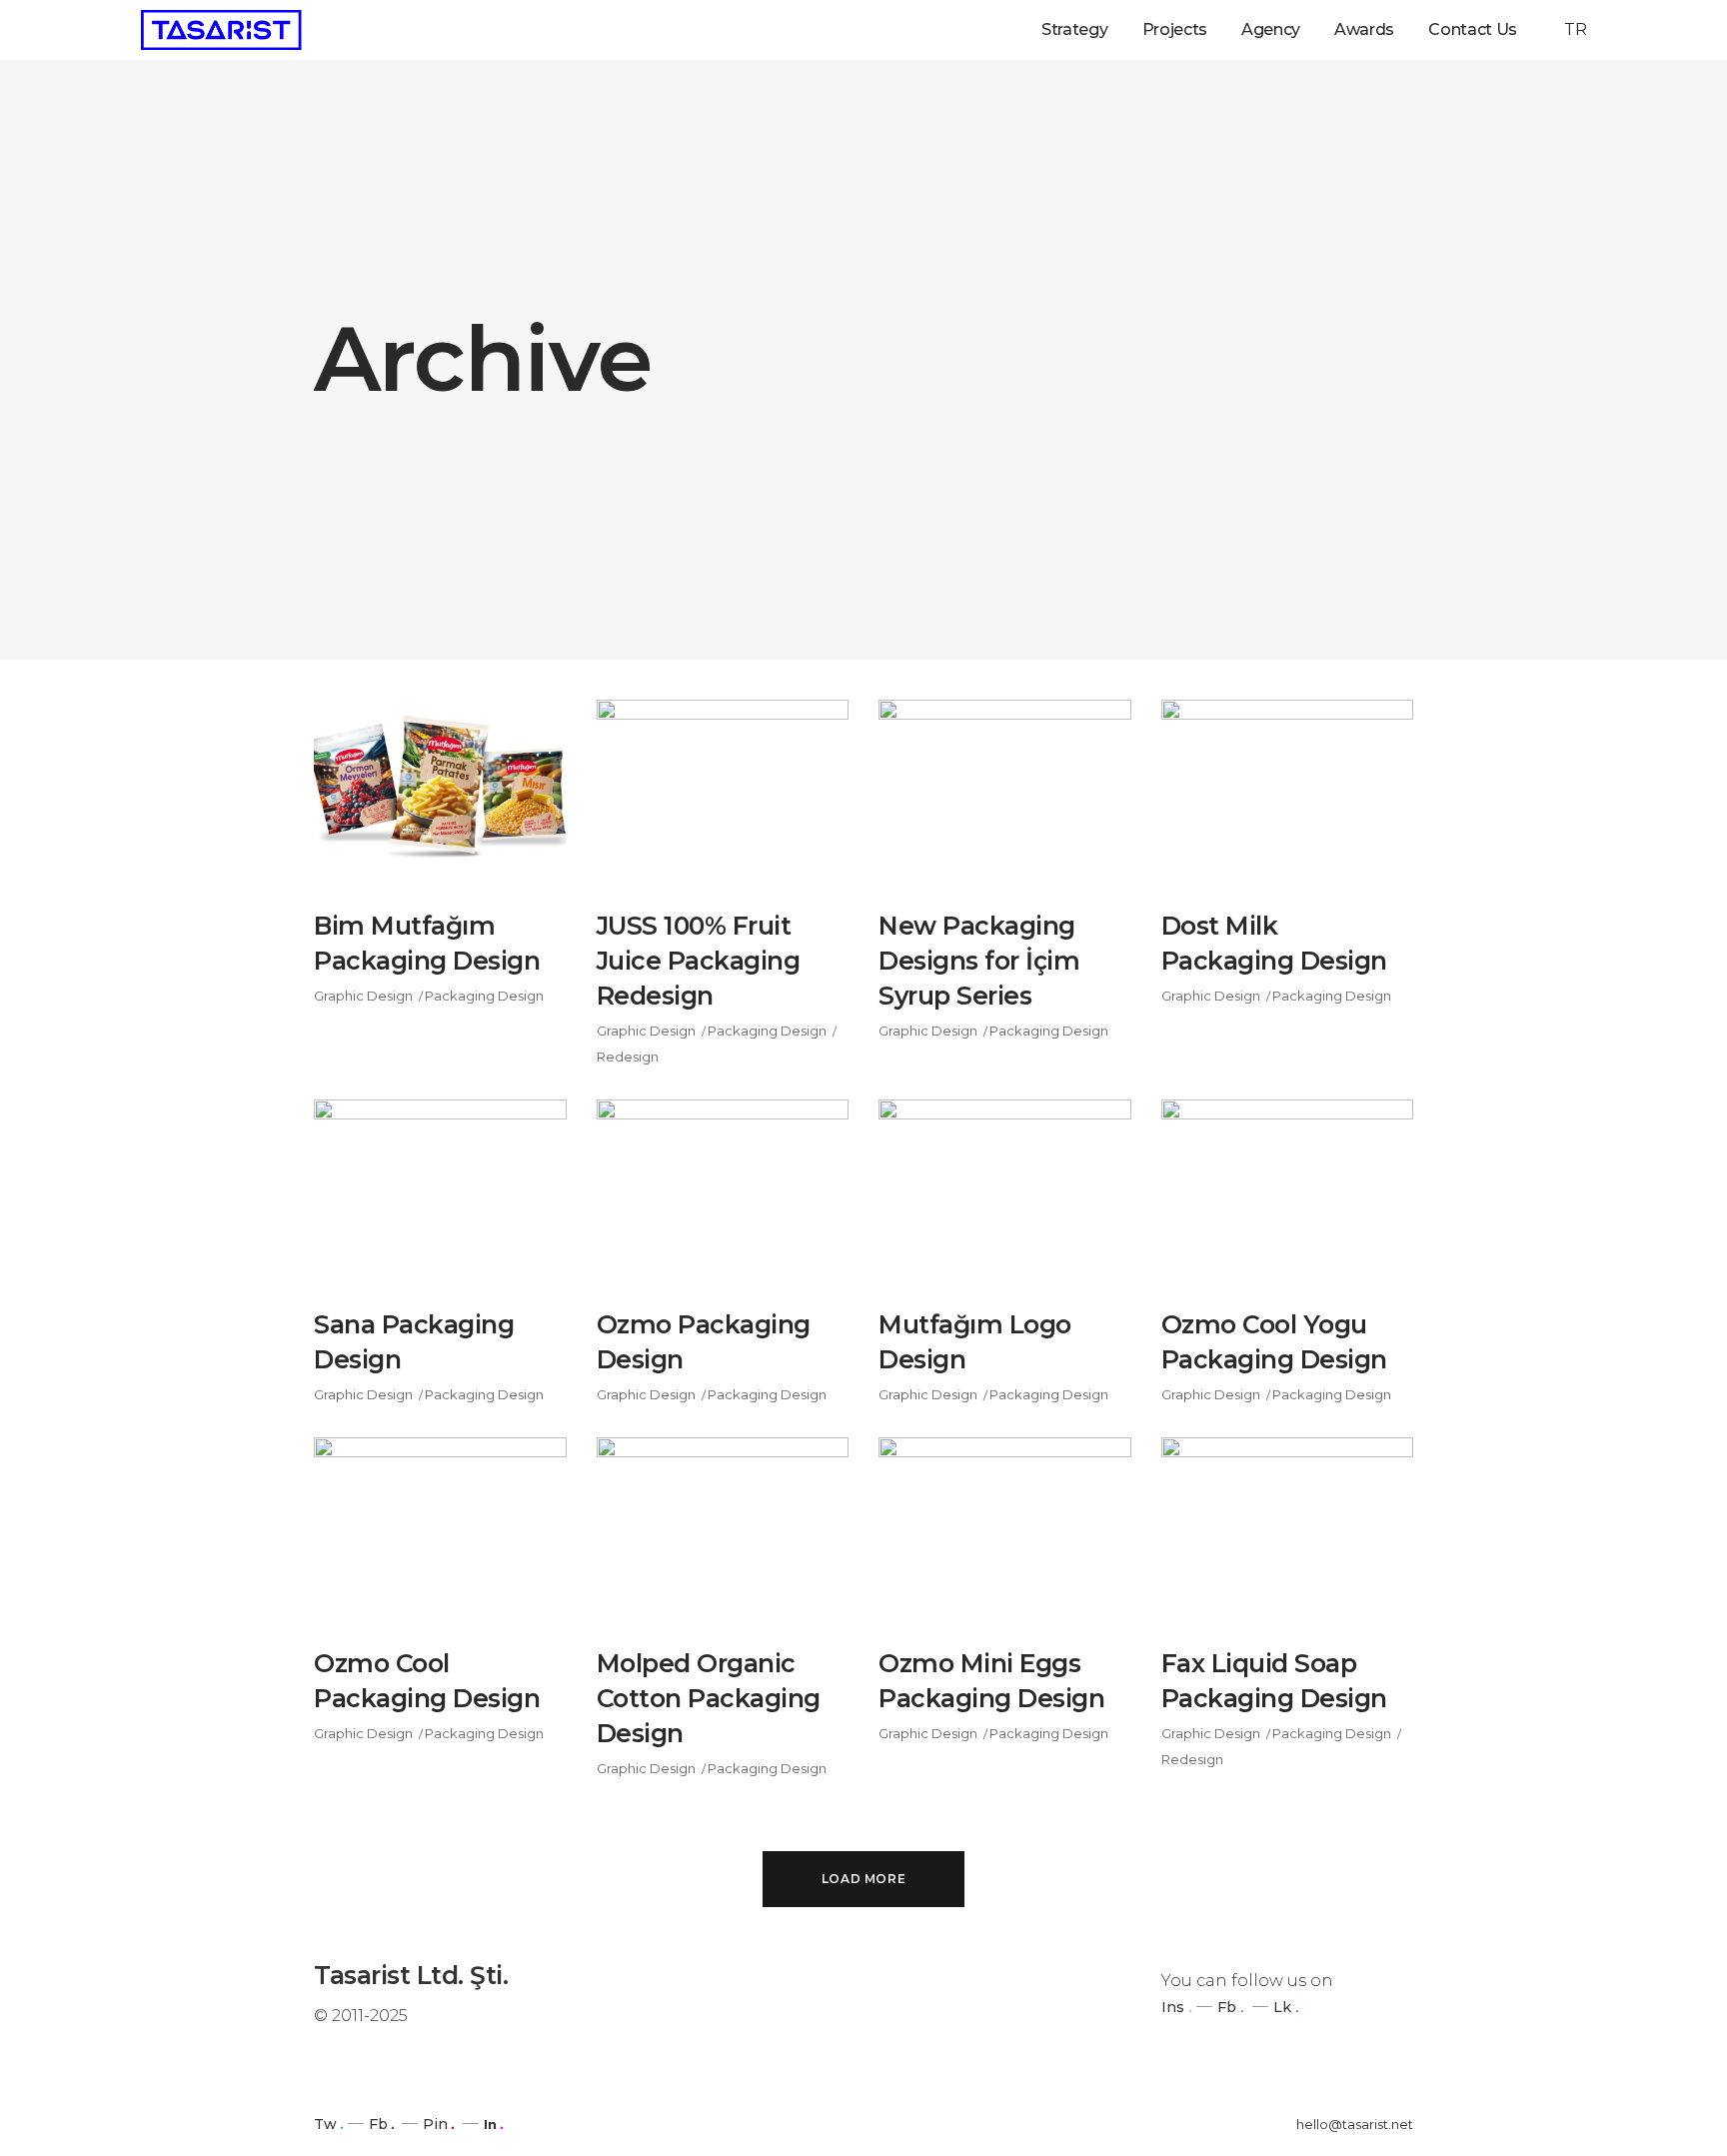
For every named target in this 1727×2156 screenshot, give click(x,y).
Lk (1282, 2007)
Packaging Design (484, 996)
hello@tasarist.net (1355, 2124)
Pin (435, 2124)
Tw (325, 2124)
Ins (1173, 2007)
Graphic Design (363, 996)
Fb (1227, 2007)
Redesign (628, 1057)
